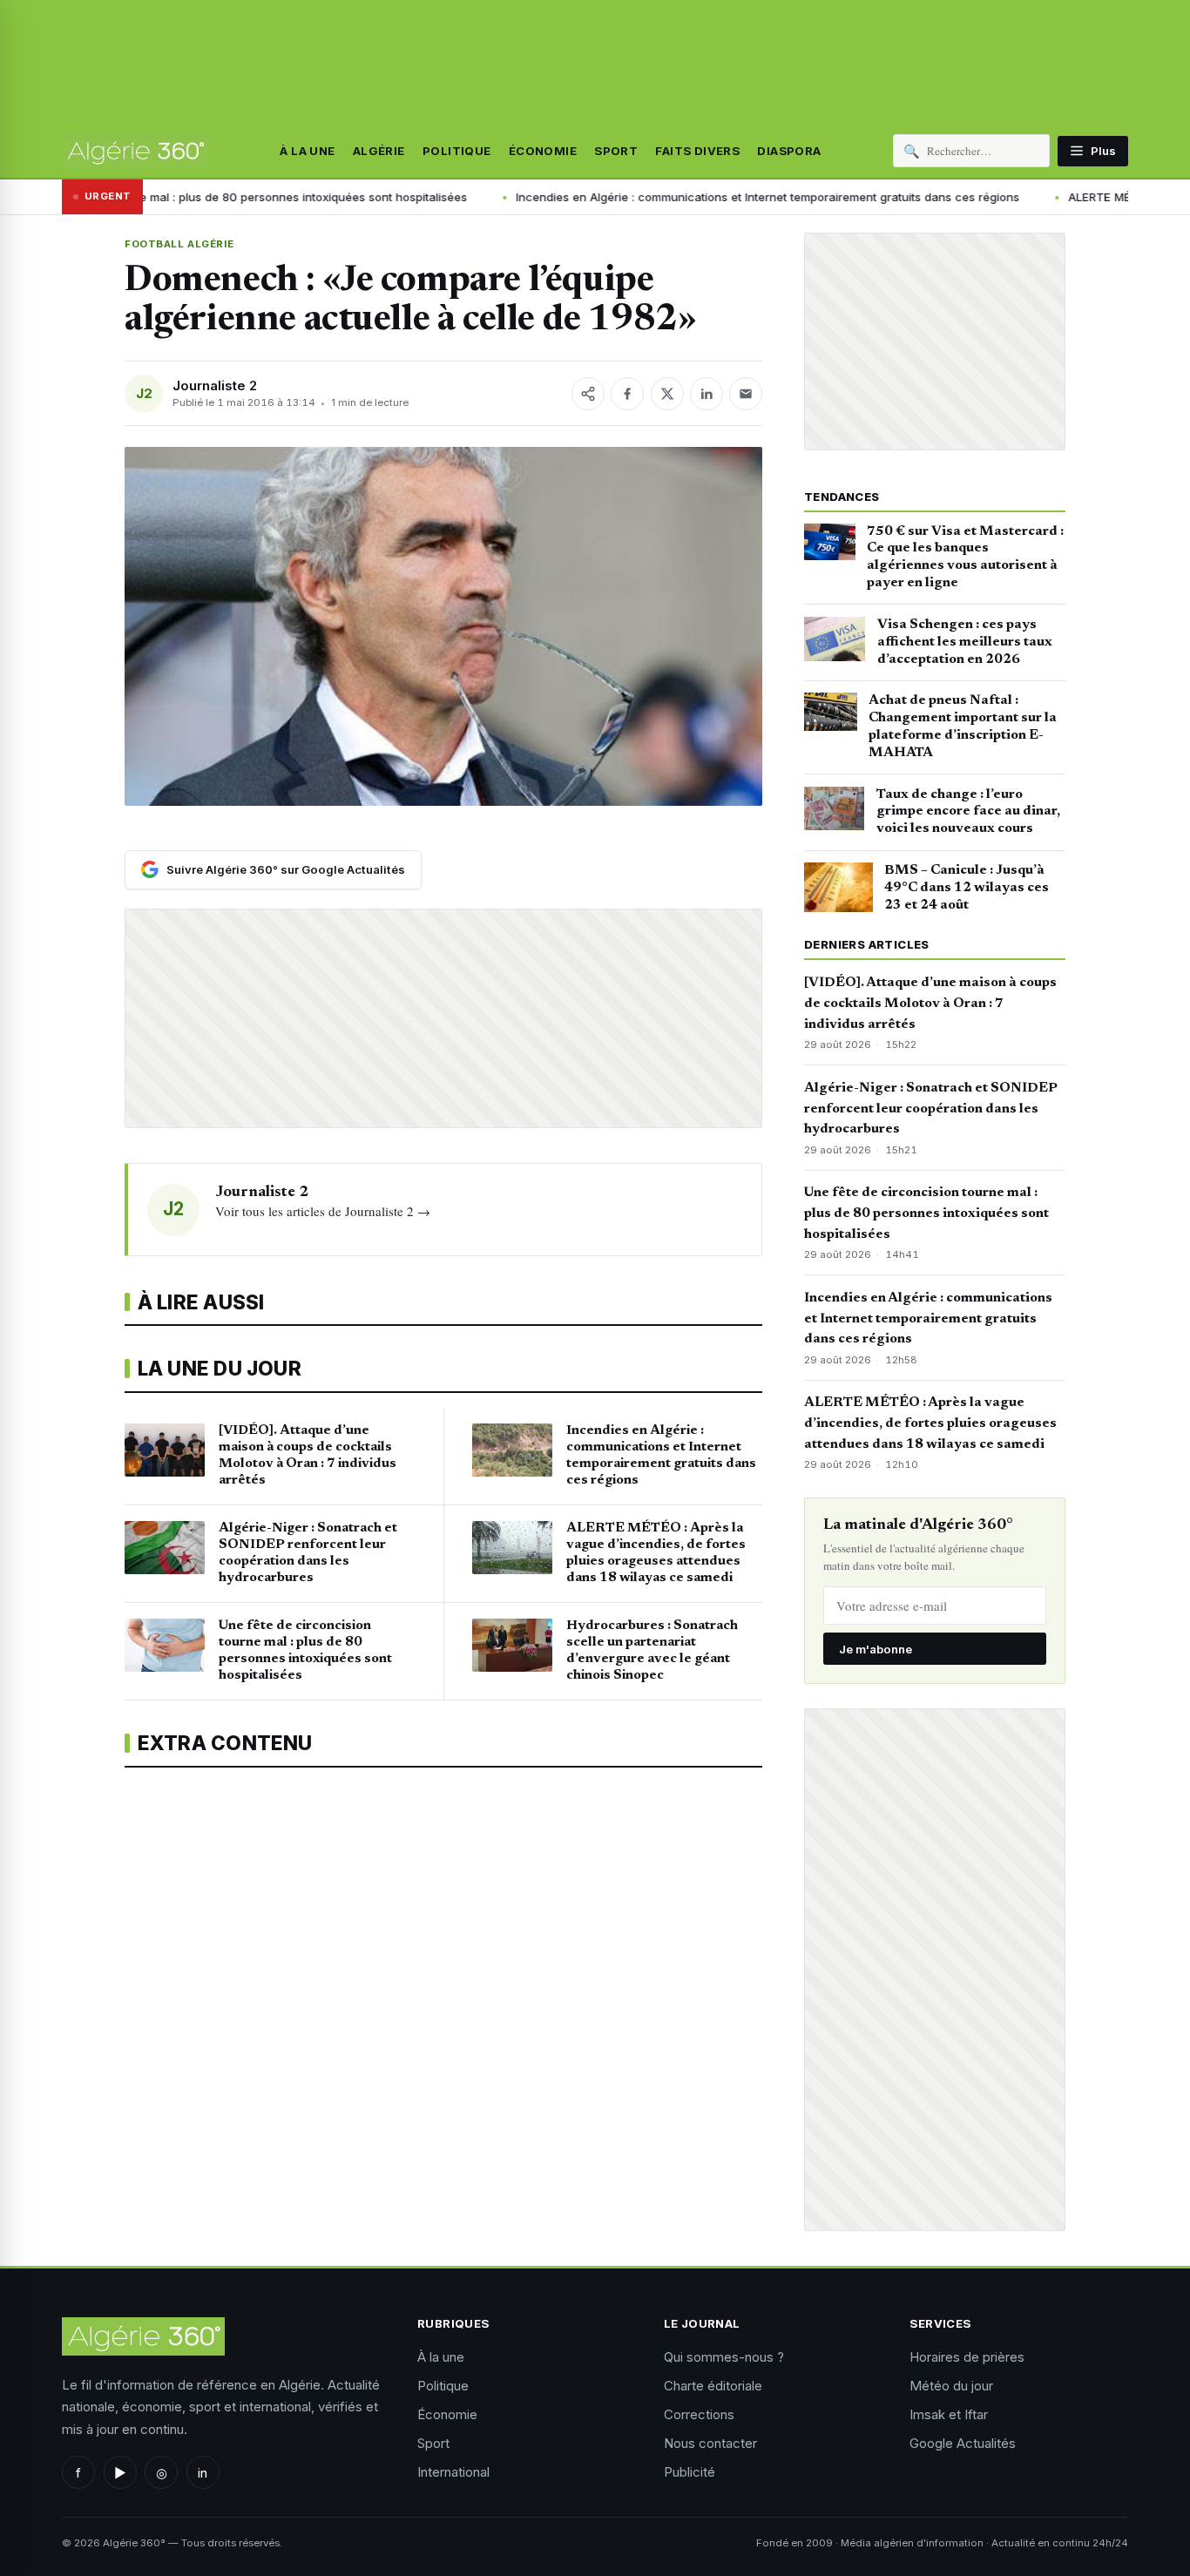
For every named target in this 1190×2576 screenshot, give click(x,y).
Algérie (379, 151)
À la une (307, 151)
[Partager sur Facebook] (627, 394)
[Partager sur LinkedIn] (707, 394)
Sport (616, 151)
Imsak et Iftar (949, 2414)
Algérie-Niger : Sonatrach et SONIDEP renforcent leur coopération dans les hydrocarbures (931, 1109)
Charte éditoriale (713, 2386)
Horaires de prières (967, 2357)
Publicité (690, 2472)
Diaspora (789, 151)
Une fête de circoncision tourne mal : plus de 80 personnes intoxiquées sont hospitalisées (926, 1214)
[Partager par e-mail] (746, 394)
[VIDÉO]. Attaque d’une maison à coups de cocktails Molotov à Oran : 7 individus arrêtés (930, 1004)
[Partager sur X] (667, 394)
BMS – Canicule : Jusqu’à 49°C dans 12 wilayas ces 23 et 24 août (967, 888)
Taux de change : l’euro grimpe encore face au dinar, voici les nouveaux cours (968, 812)
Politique (457, 151)
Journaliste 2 (215, 385)
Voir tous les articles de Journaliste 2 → (323, 1211)
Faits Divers (697, 151)
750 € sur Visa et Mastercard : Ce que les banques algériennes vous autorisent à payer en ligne (965, 557)
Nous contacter (710, 2443)
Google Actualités (963, 2443)
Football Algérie (179, 244)
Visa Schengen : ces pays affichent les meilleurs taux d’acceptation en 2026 (965, 642)
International (453, 2472)
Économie (543, 151)
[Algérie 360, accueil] (135, 151)
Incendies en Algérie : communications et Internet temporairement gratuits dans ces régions (629, 197)
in (203, 2473)
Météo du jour (951, 2386)
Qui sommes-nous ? (724, 2357)
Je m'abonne (876, 1649)
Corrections (699, 2414)
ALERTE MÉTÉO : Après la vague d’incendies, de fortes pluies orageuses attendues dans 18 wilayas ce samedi (930, 1423)
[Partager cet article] (588, 394)
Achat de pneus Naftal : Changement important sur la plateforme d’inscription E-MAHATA (963, 726)
